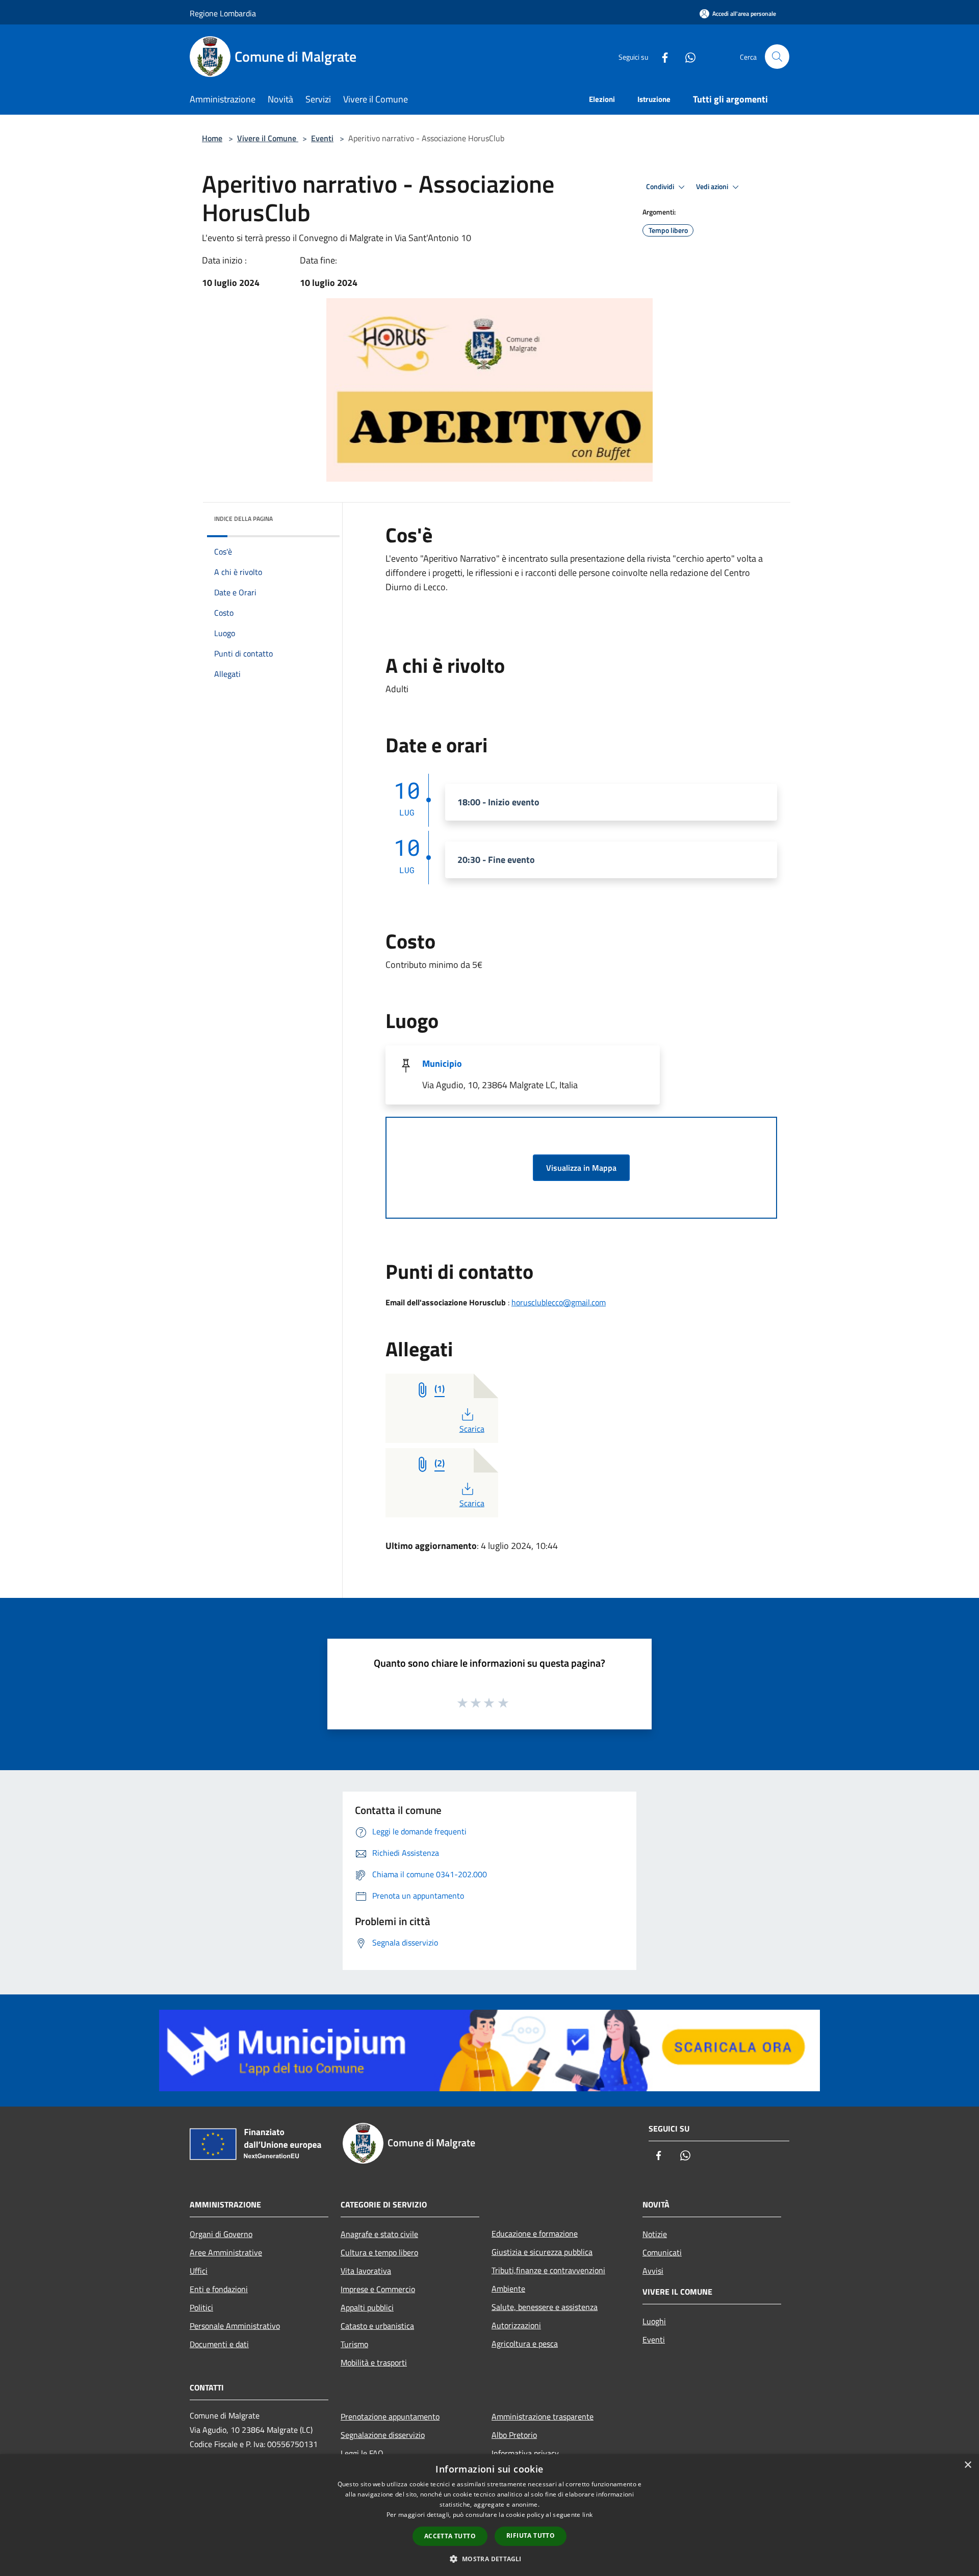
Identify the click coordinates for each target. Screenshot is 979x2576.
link (587, 2515)
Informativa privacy (525, 2453)
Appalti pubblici (367, 2307)
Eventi (322, 138)
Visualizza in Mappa (581, 1168)
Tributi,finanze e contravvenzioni (548, 2270)
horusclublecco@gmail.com (559, 1302)
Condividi (661, 187)
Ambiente (508, 2289)
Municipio (442, 1063)
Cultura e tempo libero (379, 2252)
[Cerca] (777, 57)
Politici (201, 2307)
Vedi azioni (713, 187)
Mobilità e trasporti (374, 2362)
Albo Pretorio (514, 2435)
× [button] (968, 2465)
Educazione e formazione (535, 2233)
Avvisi (653, 2271)
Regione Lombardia (223, 13)
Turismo (354, 2344)
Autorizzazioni (516, 2325)
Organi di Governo (221, 2234)
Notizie (655, 2234)
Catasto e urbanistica (377, 2326)
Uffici (199, 2271)
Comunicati (662, 2252)
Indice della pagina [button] (243, 519)
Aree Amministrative (226, 2252)
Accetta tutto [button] (450, 2536)
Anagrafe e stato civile (379, 2234)
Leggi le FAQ (362, 2453)
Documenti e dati (219, 2344)
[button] (489, 2559)
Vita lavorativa (366, 2271)
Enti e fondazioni (219, 2289)
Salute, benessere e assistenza (545, 2307)
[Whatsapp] (686, 56)
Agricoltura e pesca (525, 2344)
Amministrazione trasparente (543, 2416)
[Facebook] (661, 56)
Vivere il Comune (268, 138)
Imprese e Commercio (378, 2289)
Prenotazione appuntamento (390, 2416)
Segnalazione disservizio (383, 2435)
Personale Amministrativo (235, 2326)
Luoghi (654, 2321)
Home (212, 138)
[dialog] (489, 2515)
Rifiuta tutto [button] (531, 2535)
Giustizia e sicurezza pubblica (542, 2252)
